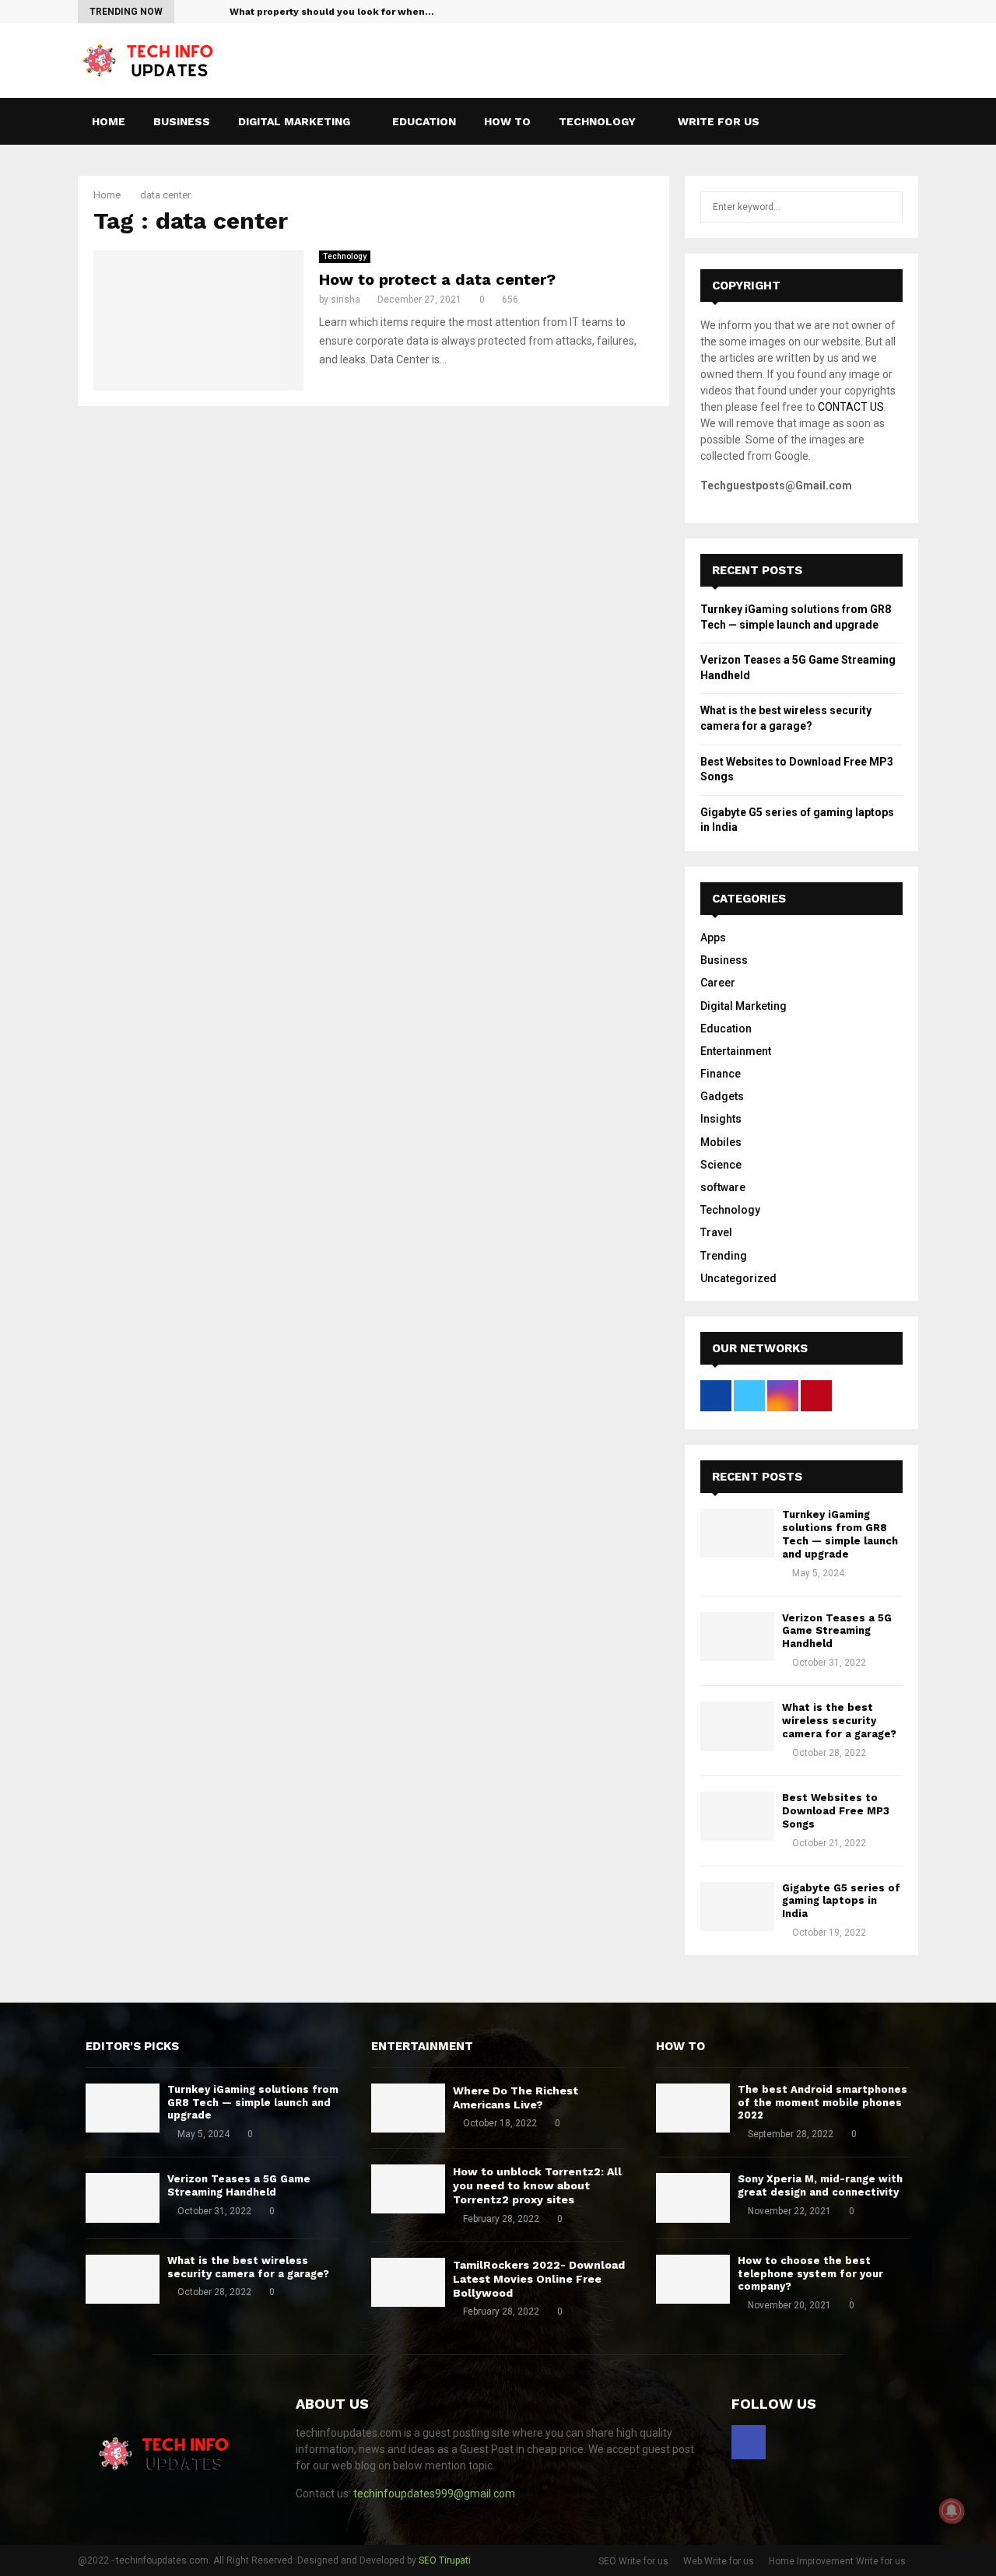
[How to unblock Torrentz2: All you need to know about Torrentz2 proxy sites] (408, 2189)
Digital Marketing (294, 121)
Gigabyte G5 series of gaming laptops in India (841, 1901)
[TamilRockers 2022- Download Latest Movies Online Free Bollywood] (408, 2282)
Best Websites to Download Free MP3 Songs (836, 1811)
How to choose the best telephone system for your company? (810, 2274)
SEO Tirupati (445, 2560)
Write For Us (719, 121)
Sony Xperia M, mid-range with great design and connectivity (820, 2185)
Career (718, 983)
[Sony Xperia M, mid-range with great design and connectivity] (693, 2197)
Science (721, 1165)
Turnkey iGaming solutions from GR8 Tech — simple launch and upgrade (840, 1534)
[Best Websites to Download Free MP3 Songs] (737, 1816)
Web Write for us (719, 2561)
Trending (724, 1256)
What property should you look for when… (332, 12)
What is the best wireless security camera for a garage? (839, 1721)
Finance (721, 1074)
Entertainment (736, 1051)
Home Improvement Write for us (837, 2561)
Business (182, 121)
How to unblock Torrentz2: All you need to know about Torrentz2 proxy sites (537, 2185)
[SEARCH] (887, 207)
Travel (716, 1232)
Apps (713, 938)
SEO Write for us (633, 2561)
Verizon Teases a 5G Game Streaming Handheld (837, 1631)
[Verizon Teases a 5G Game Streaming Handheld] (737, 1637)
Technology (597, 121)
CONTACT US (851, 407)
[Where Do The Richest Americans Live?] (408, 2108)
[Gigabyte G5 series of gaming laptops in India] (737, 1907)
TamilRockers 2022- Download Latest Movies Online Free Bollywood (539, 2279)
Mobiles (721, 1142)
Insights (721, 1119)
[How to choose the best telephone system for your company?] (693, 2279)
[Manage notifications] (952, 2511)
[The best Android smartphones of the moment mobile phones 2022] (693, 2108)
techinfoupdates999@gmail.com (434, 2494)
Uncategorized (738, 1278)
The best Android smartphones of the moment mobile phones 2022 (822, 2103)
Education (424, 121)
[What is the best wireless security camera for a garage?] (737, 1726)
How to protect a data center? (437, 279)
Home (109, 121)
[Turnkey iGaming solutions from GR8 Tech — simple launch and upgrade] (737, 1533)
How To (507, 121)
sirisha (345, 300)
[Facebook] (893, 121)
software (723, 1187)
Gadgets (722, 1096)
